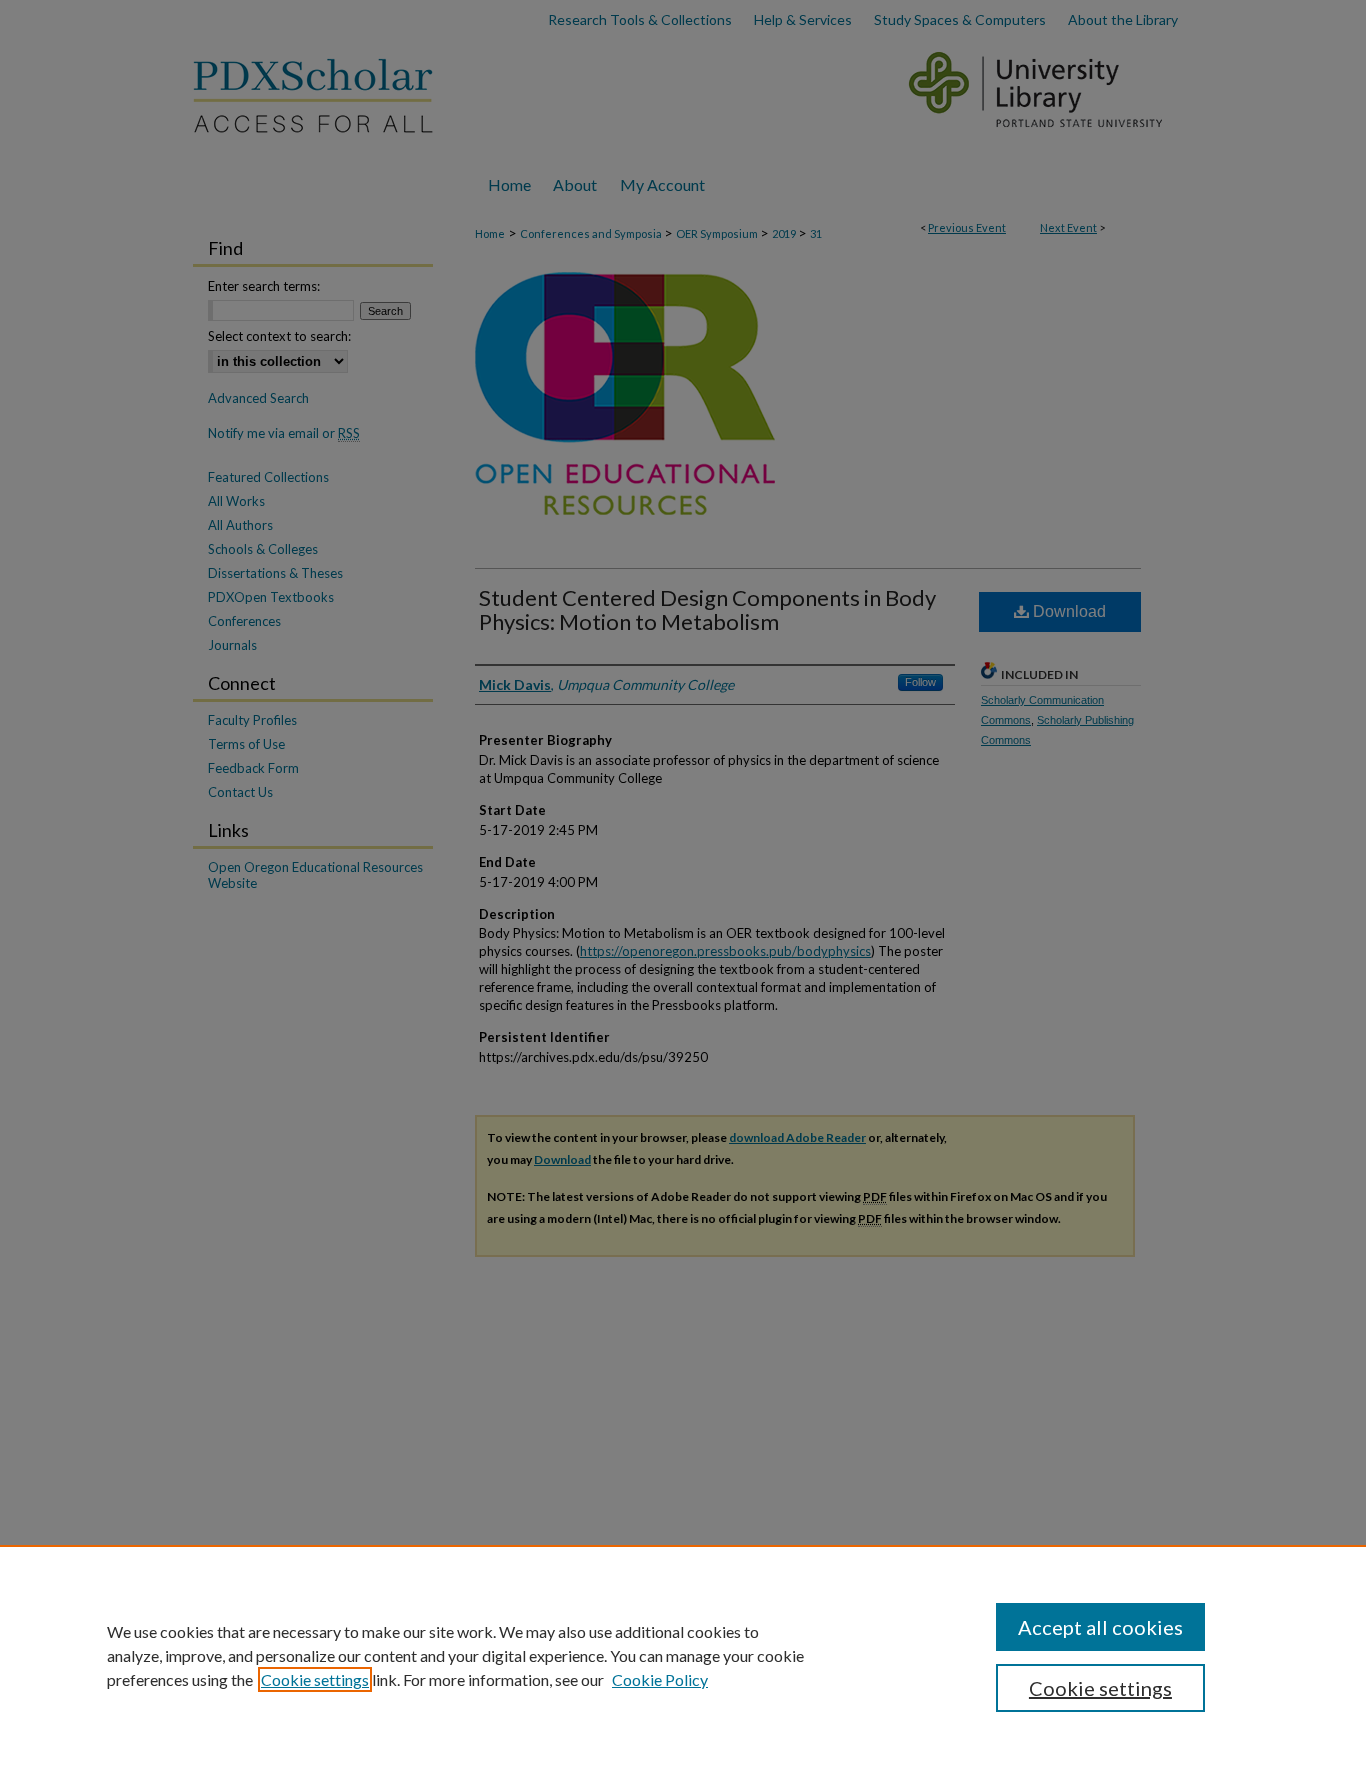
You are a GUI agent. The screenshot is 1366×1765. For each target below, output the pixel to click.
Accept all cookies (1100, 1627)
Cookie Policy (660, 1679)
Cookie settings (315, 1679)
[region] (683, 1655)
